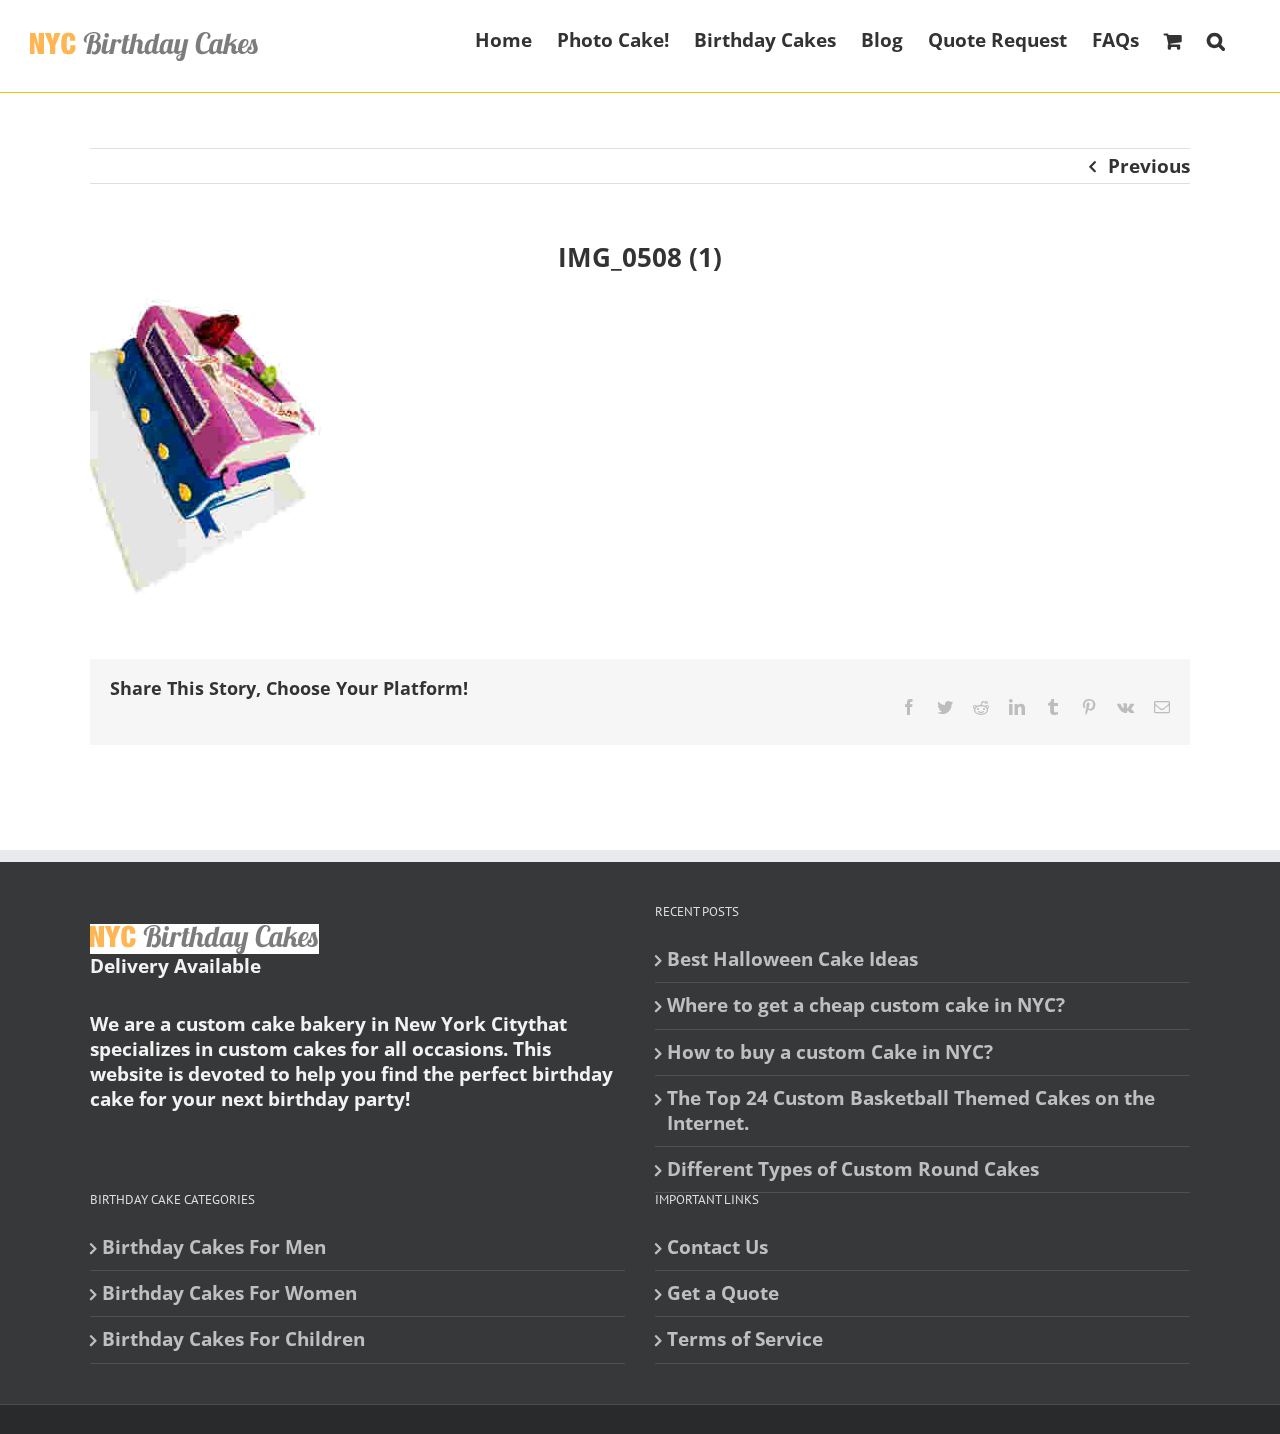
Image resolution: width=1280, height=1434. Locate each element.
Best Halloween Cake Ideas (792, 959)
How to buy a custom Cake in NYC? (830, 1052)
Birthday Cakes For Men (214, 1247)
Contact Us (717, 1247)
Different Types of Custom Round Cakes (853, 1169)
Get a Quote (723, 1293)
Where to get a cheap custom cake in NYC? (866, 1005)
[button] (1216, 39)
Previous (1149, 166)
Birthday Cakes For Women (229, 1293)
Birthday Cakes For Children (233, 1339)
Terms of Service (745, 1339)
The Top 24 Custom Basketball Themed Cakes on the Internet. (911, 1111)
